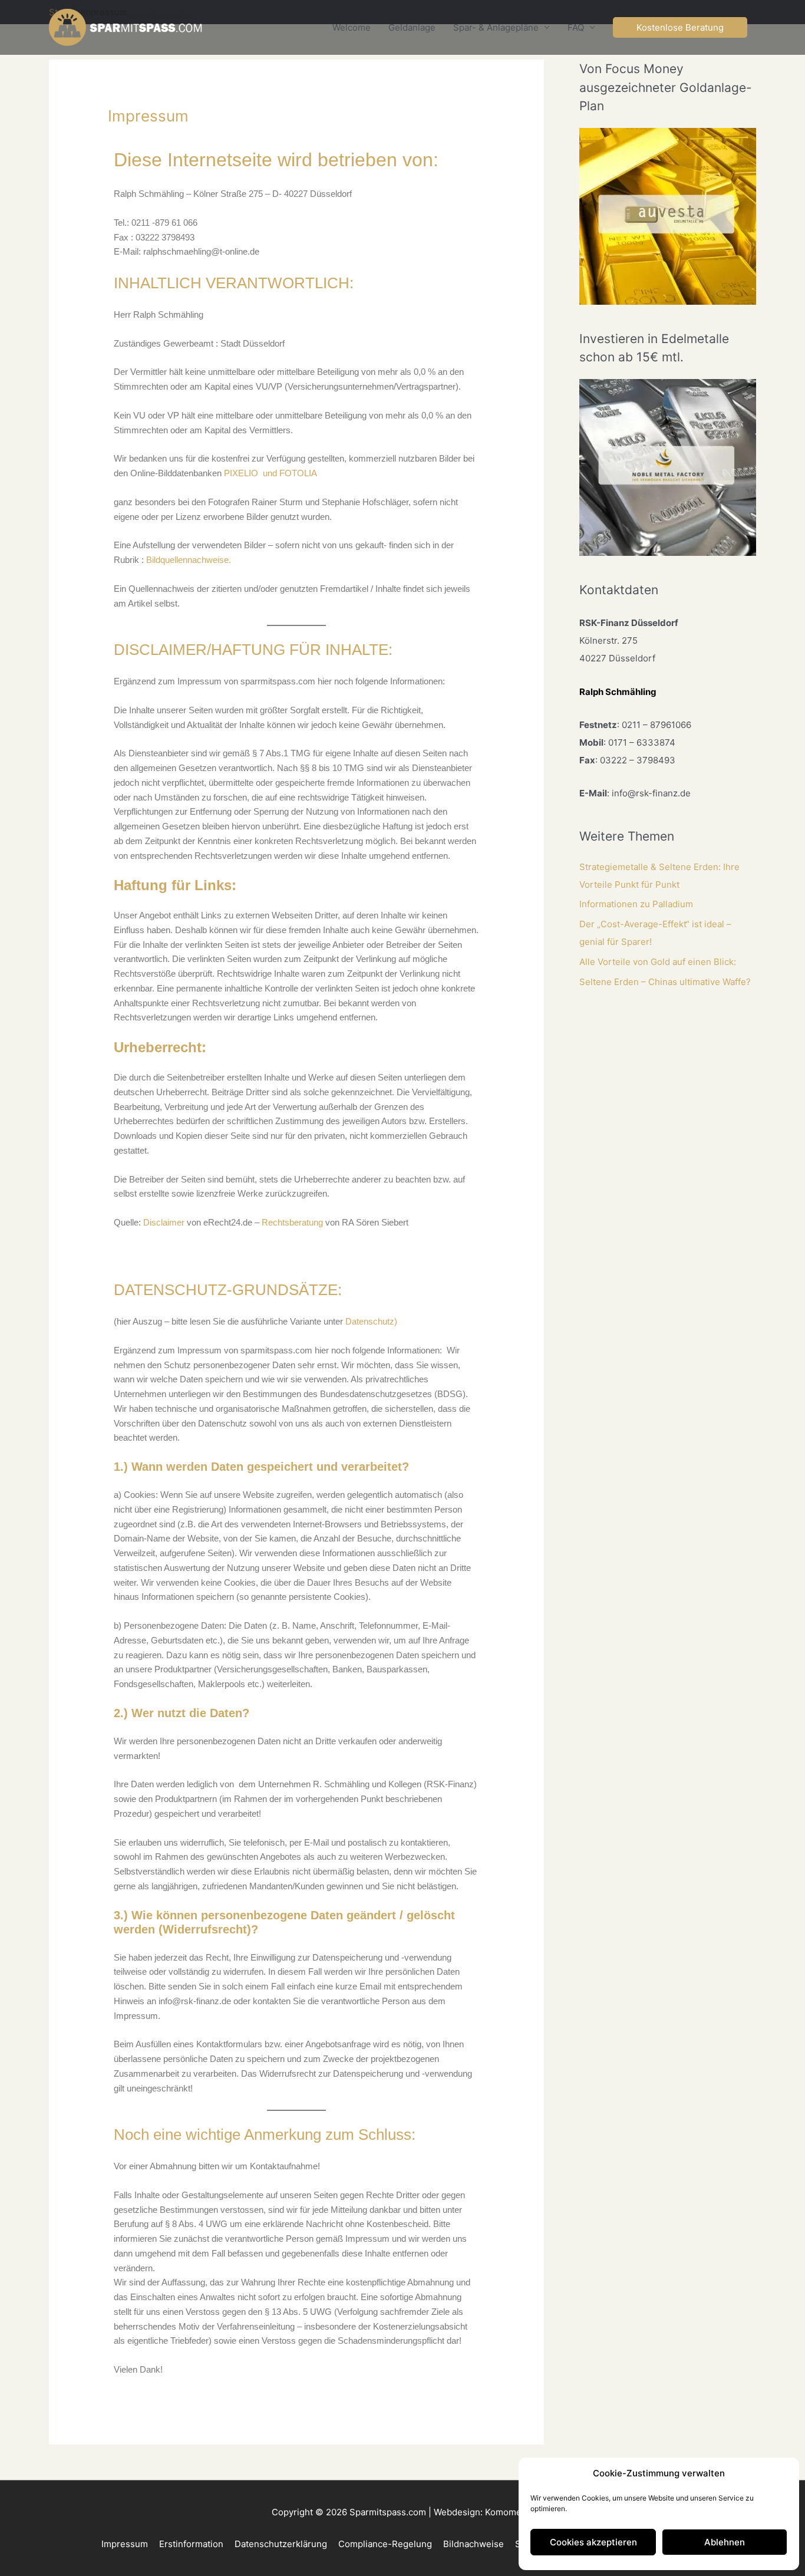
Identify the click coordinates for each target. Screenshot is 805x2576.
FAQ (576, 27)
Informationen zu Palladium (636, 904)
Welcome (352, 27)
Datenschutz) (371, 1321)
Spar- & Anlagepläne (496, 27)
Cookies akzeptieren (593, 2542)
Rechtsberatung (292, 1222)
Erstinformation (191, 2544)
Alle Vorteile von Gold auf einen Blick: (658, 962)
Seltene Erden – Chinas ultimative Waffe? (665, 982)
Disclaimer (164, 1222)
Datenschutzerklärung (281, 2544)
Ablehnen (725, 2542)
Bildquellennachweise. (189, 560)
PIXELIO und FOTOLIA (270, 473)
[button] (680, 27)
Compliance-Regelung (385, 2544)
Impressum (125, 2544)
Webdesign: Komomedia (484, 2512)
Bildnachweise (474, 2544)
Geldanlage (412, 27)
